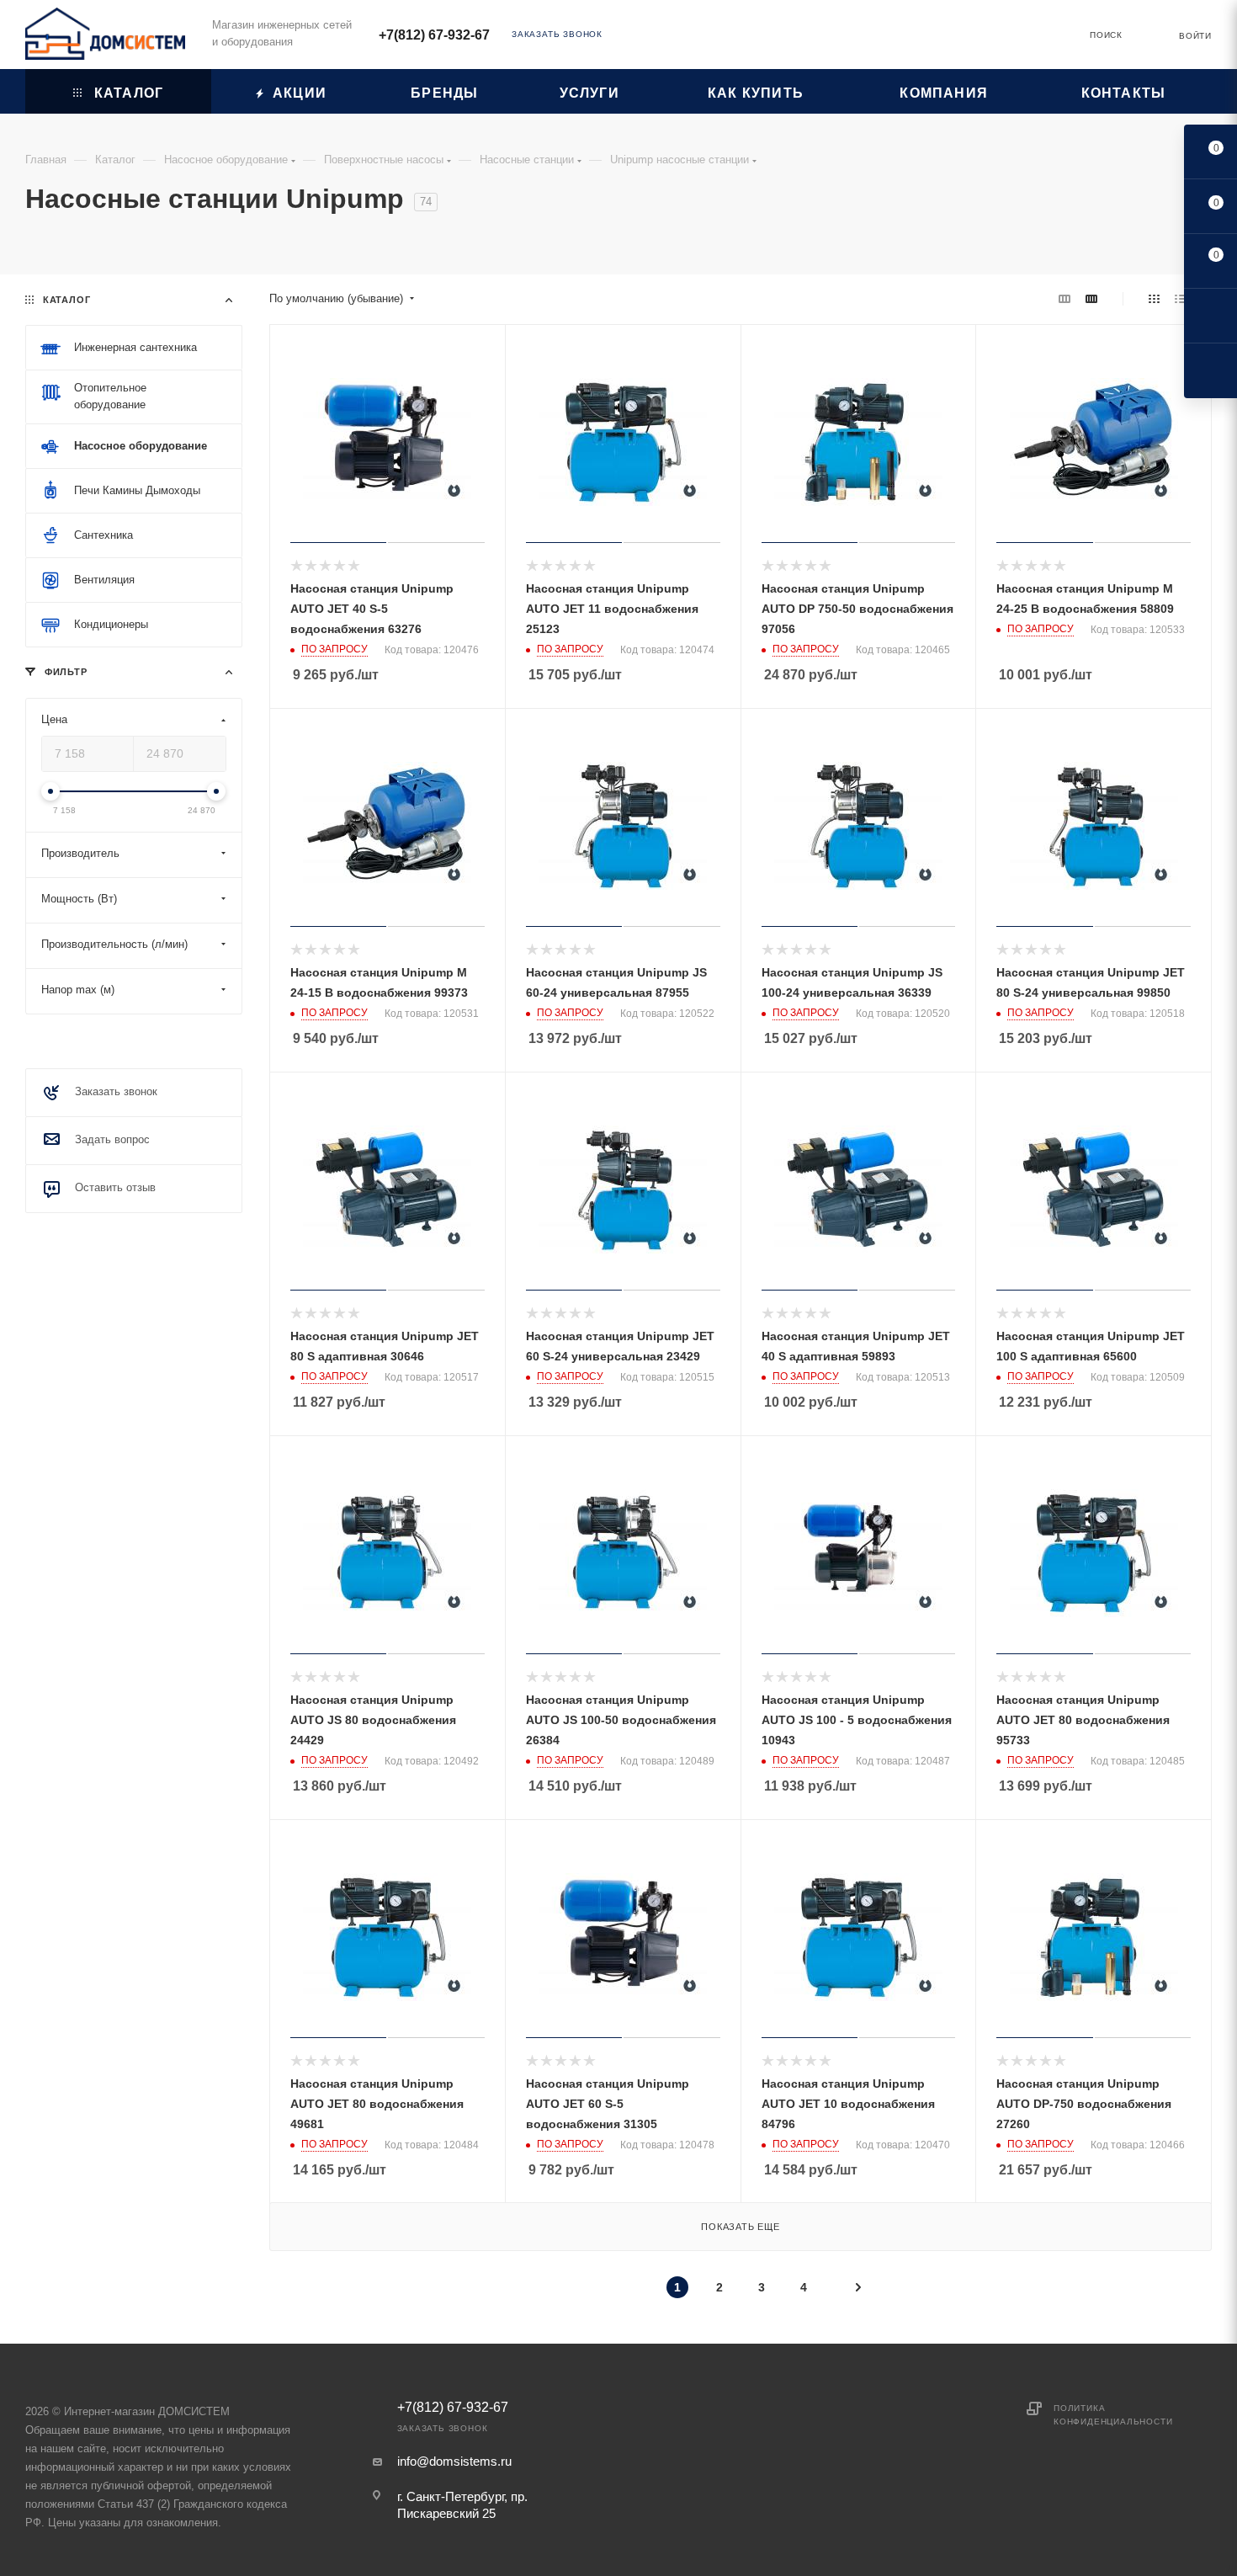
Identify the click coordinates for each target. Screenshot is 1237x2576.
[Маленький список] (1064, 299)
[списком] (1180, 299)
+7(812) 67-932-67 (434, 35)
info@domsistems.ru (454, 2461)
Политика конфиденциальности (1113, 2415)
